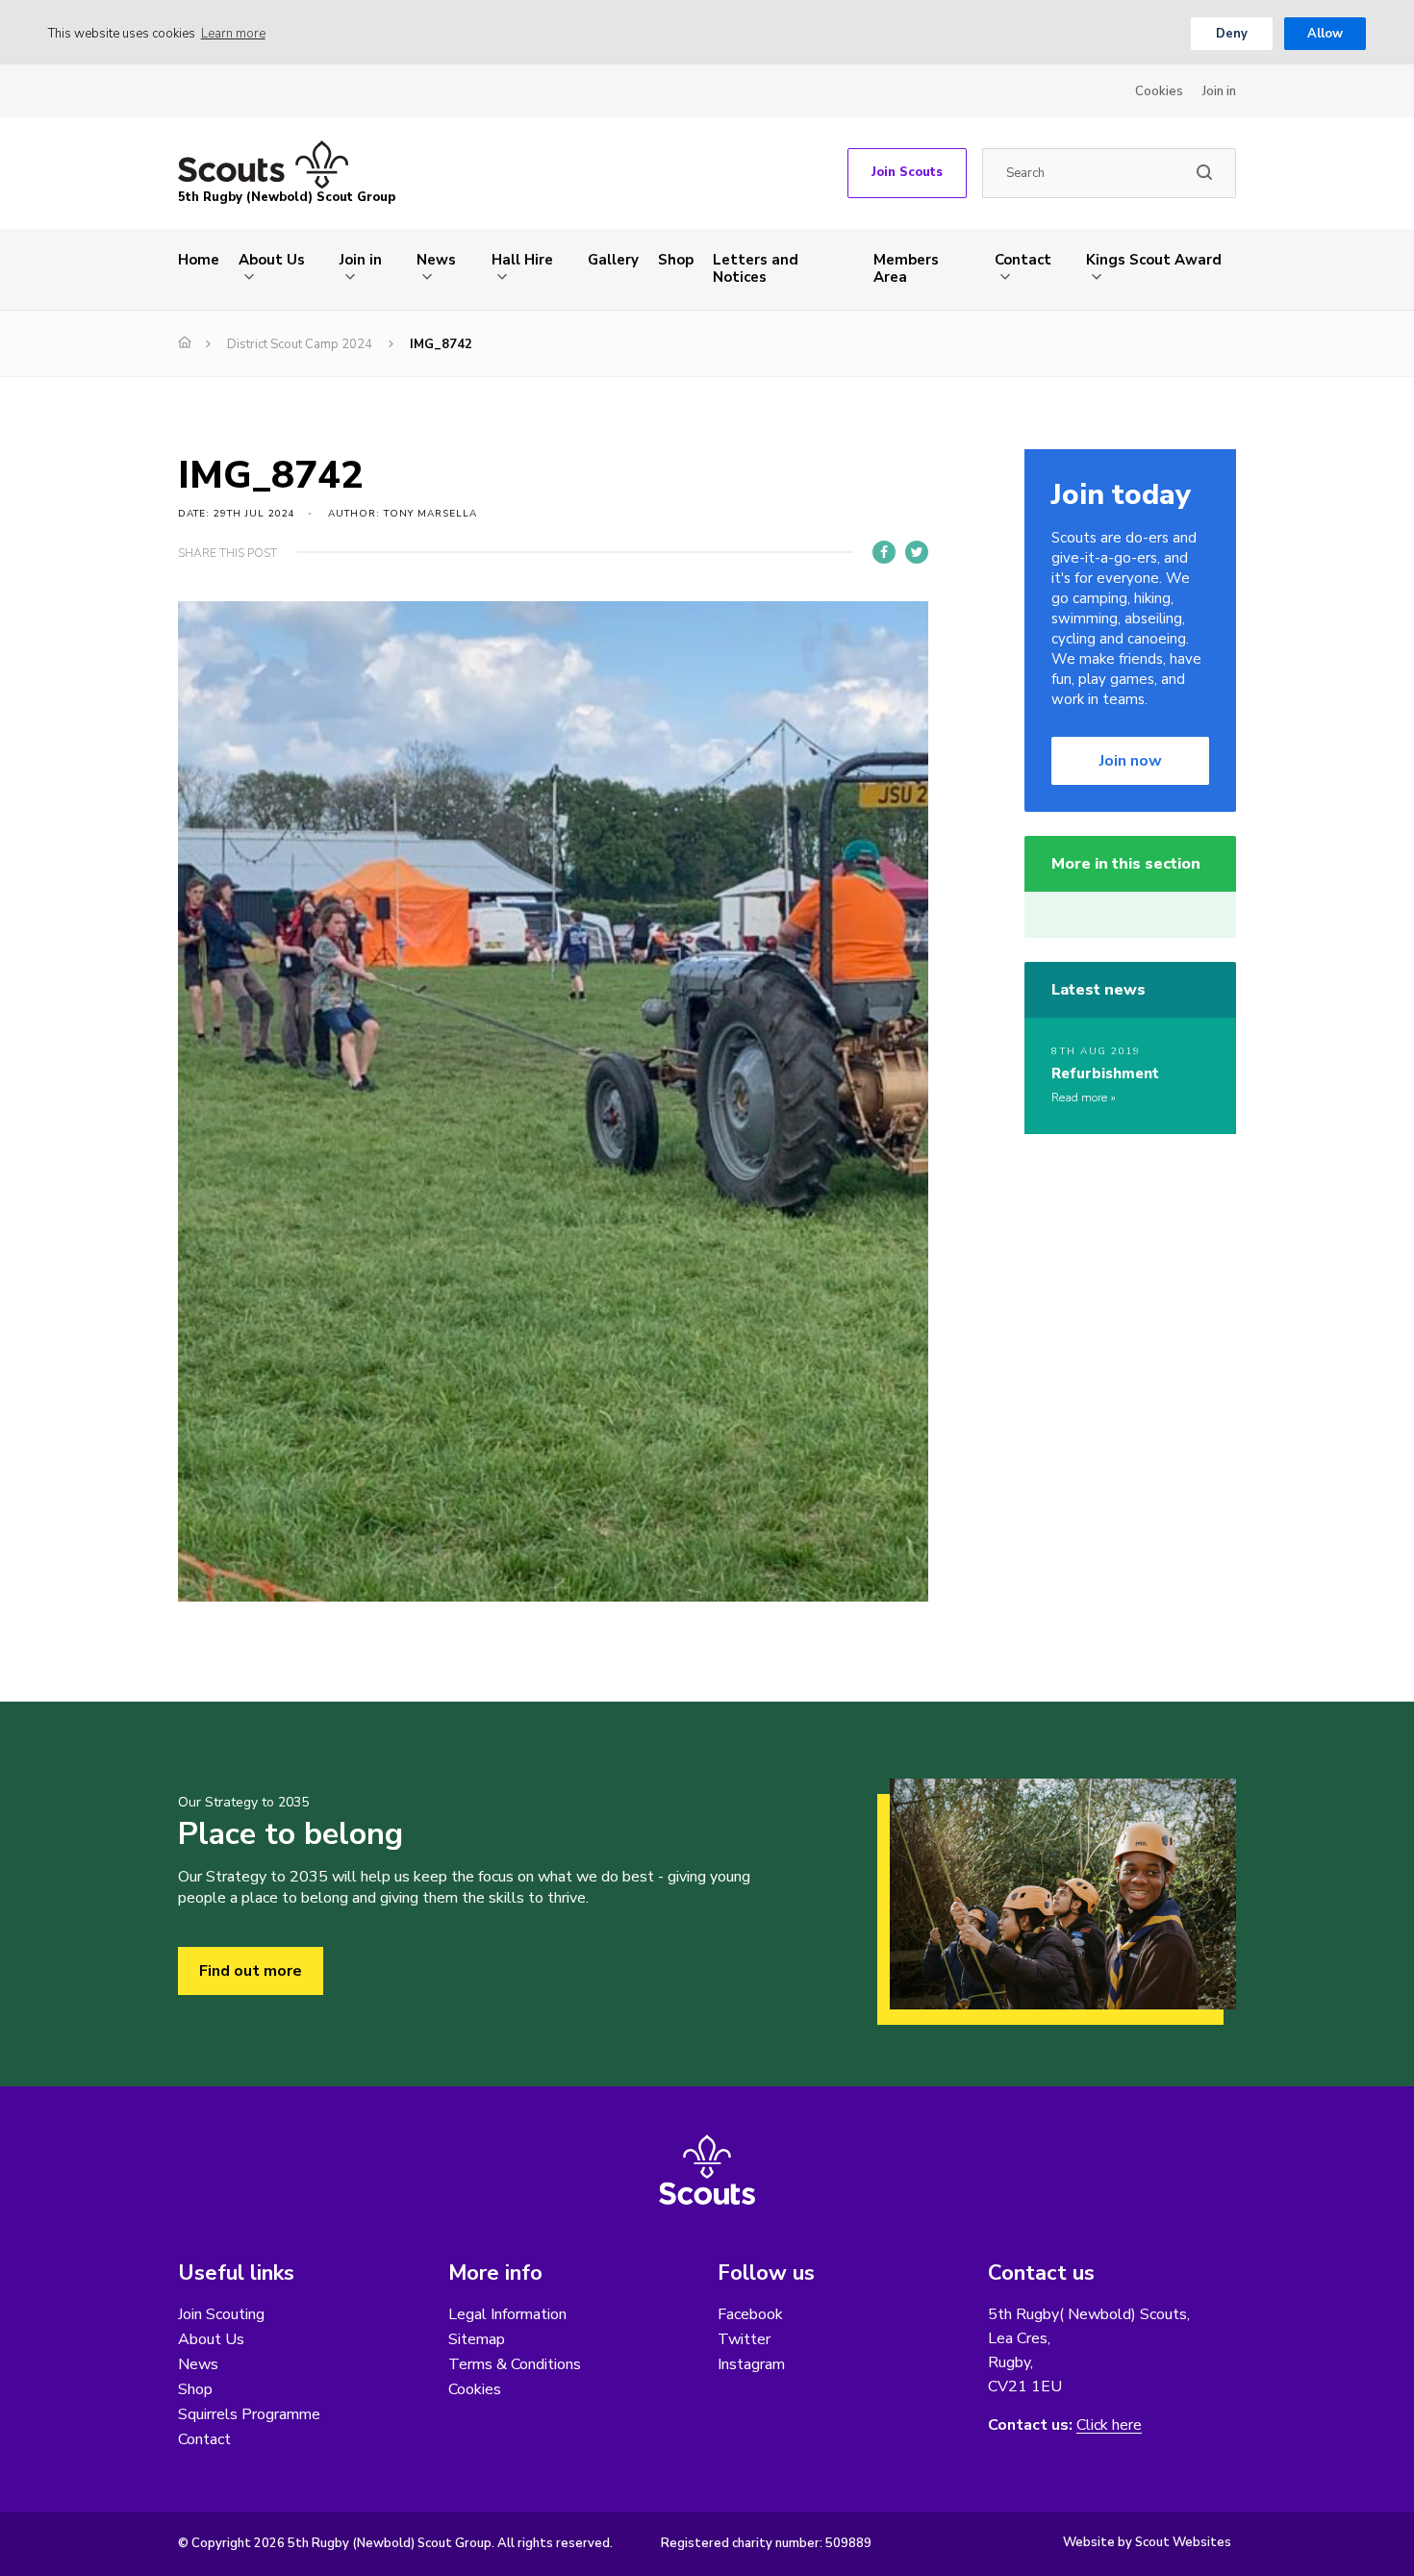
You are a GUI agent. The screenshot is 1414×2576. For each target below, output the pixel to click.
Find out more (251, 1971)
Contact (1023, 260)
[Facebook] (884, 552)
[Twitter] (917, 552)
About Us (272, 260)
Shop (676, 260)
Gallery (613, 260)
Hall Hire (522, 260)
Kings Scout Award (1154, 260)
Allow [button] (1325, 34)
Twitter (744, 2339)
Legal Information (507, 2314)
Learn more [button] (233, 34)
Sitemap (477, 2339)
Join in (1219, 91)
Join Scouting (221, 2314)
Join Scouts (907, 172)
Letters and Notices (756, 268)
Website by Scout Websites (1147, 2542)
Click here (1109, 2425)
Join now (1131, 761)
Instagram (751, 2364)
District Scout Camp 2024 (300, 344)
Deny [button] (1232, 34)
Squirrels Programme (249, 2414)
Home (199, 260)
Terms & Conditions (515, 2364)
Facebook (750, 2314)
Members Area (906, 268)
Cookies (1159, 91)
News (436, 260)
